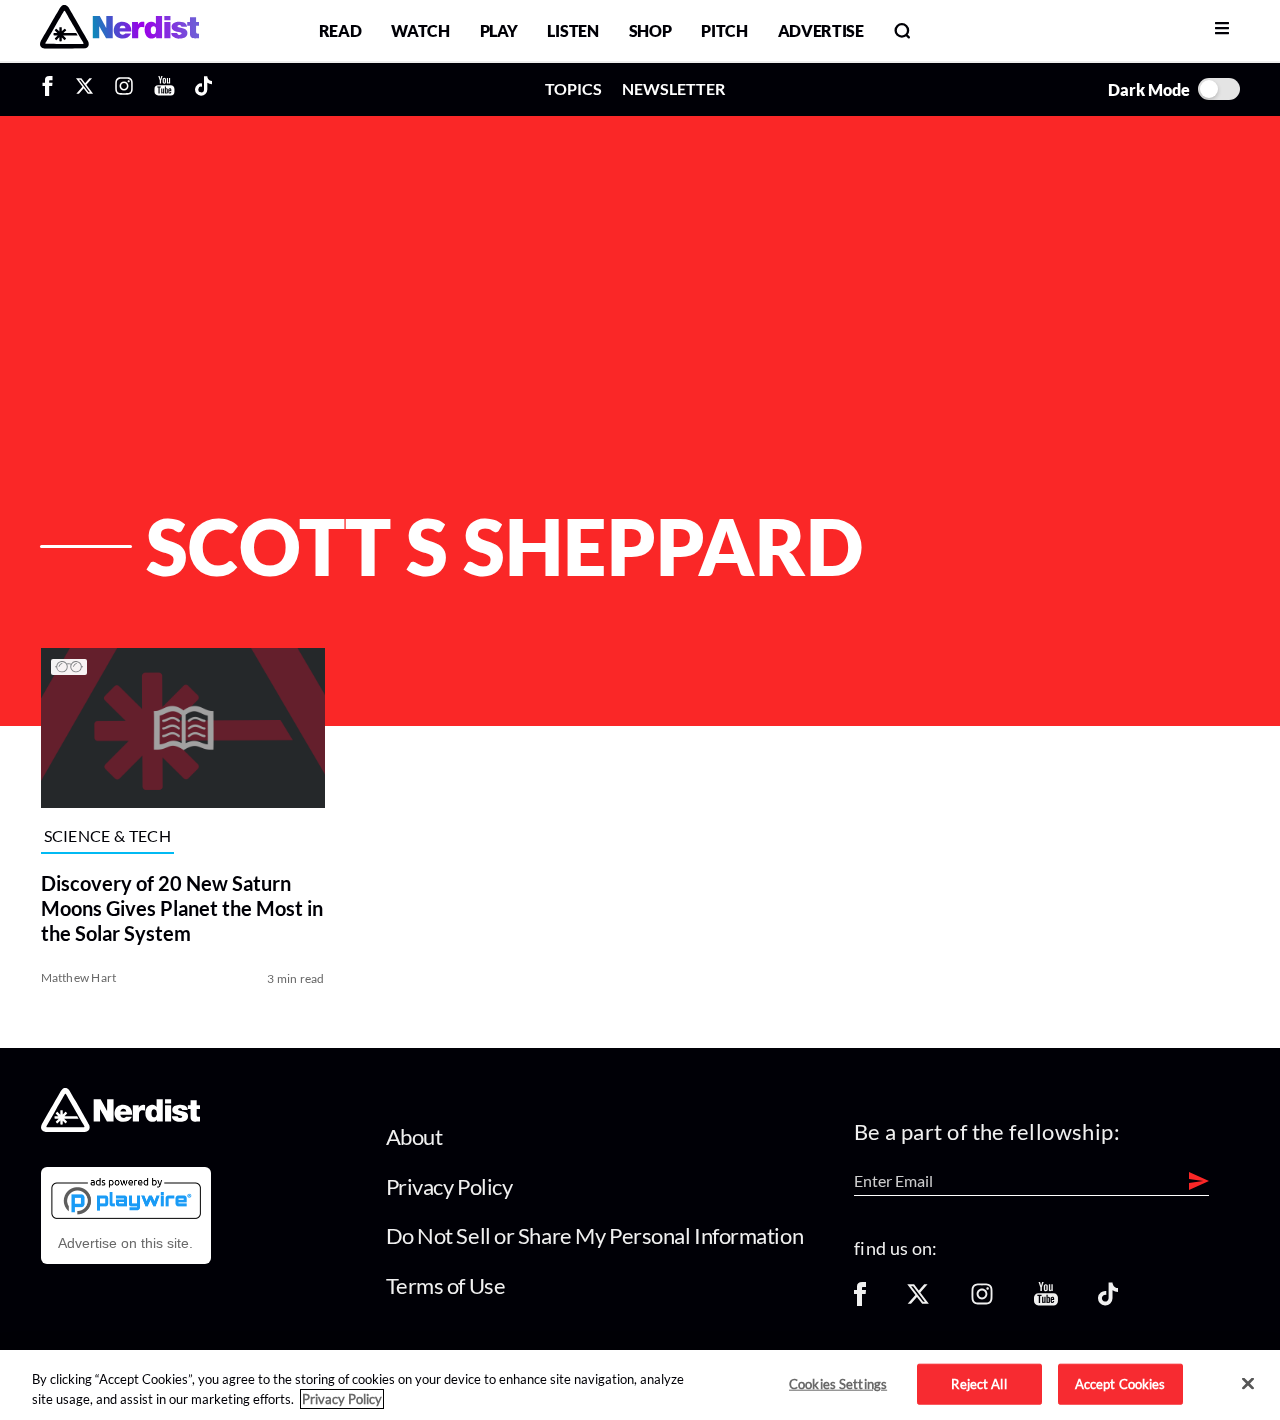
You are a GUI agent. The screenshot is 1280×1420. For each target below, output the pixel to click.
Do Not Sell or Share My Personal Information (595, 1235)
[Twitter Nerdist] (84, 89)
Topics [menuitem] (573, 88)
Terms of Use (446, 1285)
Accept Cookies (1120, 1383)
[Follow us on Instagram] (982, 1300)
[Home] (120, 1126)
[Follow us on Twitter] (918, 1300)
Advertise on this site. (125, 1243)
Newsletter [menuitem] (673, 88)
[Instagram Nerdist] (124, 89)
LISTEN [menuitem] (572, 30)
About (414, 1136)
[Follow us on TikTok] (1108, 1300)
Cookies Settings (838, 1383)
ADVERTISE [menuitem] (821, 30)
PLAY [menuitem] (499, 30)
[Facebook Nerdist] (52, 89)
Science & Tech (107, 836)
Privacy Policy (449, 1186)
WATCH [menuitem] (420, 30)
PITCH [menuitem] (724, 30)
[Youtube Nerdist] (164, 89)
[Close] (1248, 1384)
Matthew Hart (79, 977)
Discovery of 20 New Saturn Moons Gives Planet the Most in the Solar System (182, 908)
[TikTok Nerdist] (203, 89)
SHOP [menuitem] (650, 30)
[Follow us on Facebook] (860, 1300)
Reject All (978, 1383)
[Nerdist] (119, 30)
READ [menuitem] (340, 30)
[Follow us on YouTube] (1046, 1300)
